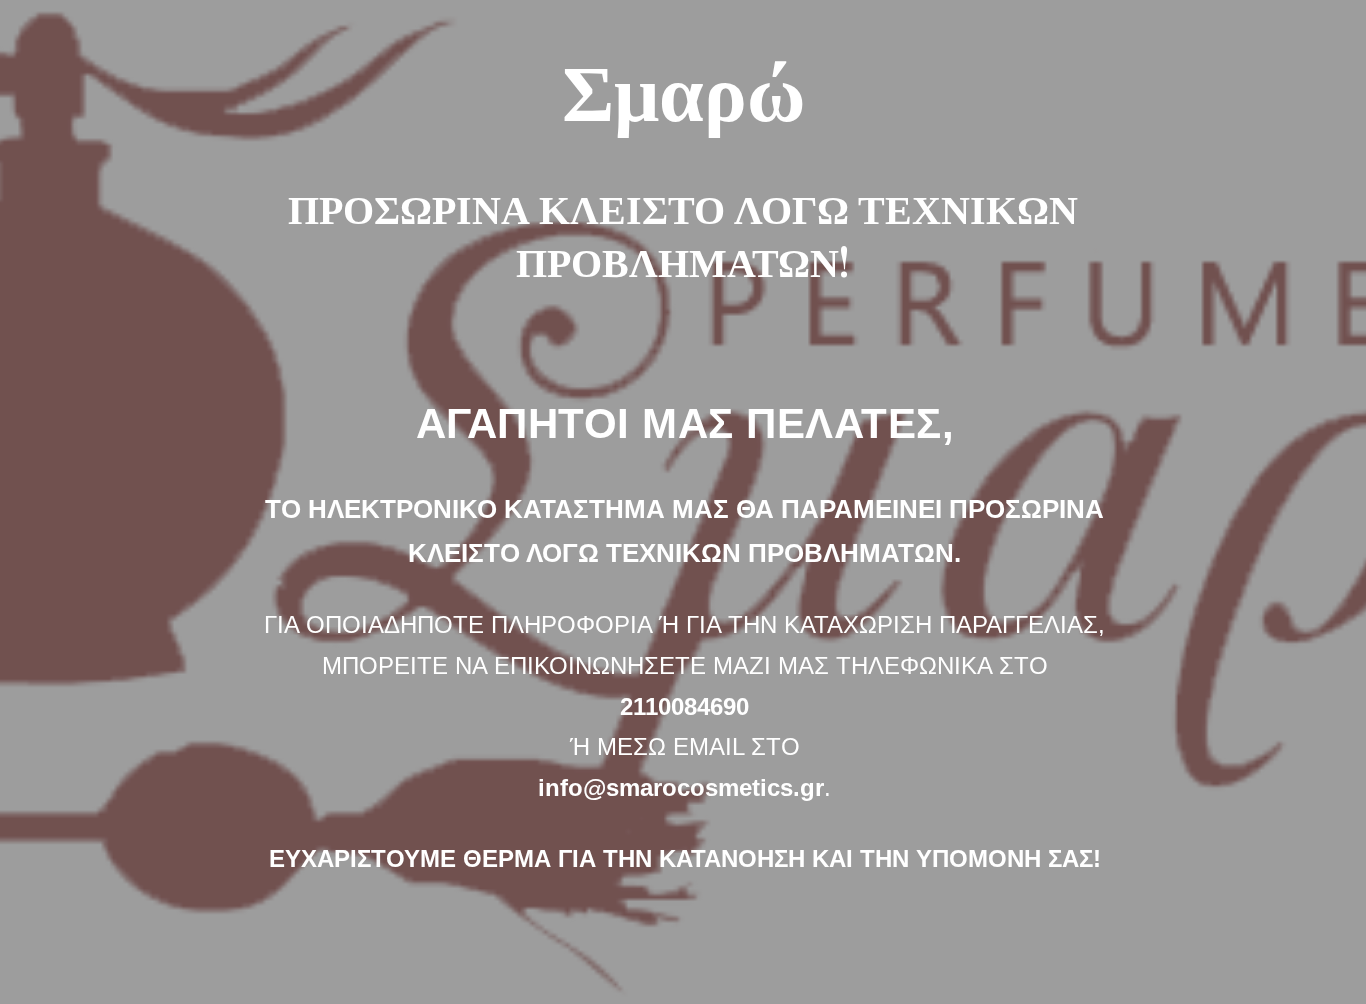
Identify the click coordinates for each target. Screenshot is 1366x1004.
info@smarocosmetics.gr (681, 787)
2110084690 (684, 706)
